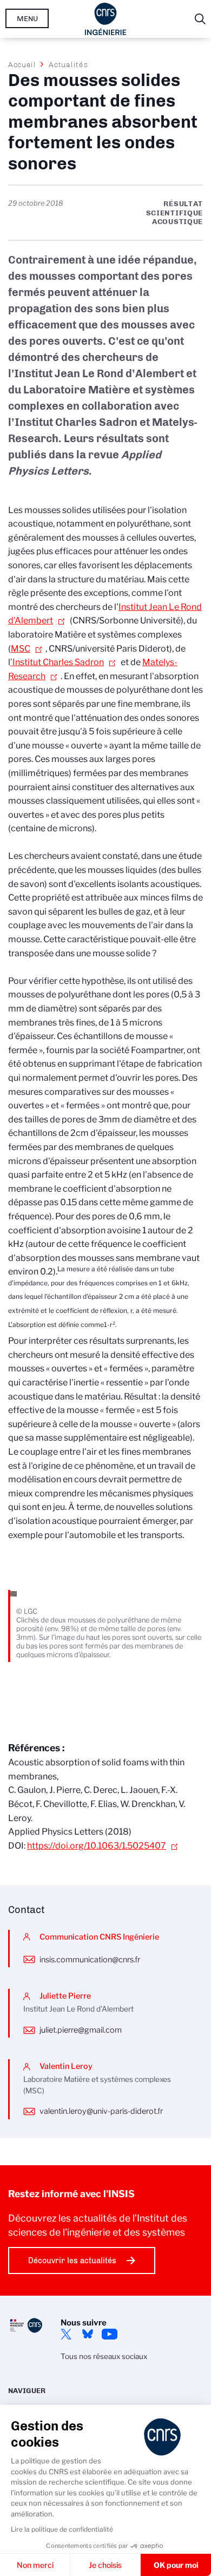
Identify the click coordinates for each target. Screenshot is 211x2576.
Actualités (68, 64)
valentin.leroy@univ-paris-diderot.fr (101, 2111)
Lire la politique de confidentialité (62, 2529)
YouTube (109, 2334)
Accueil (22, 64)
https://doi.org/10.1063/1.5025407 (97, 1846)
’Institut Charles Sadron (57, 662)
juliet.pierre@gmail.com (81, 2030)
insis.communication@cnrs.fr (90, 1960)
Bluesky (88, 2334)
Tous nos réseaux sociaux (104, 2356)
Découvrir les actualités (72, 2260)
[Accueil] (106, 19)
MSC (21, 649)
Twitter (66, 2334)
